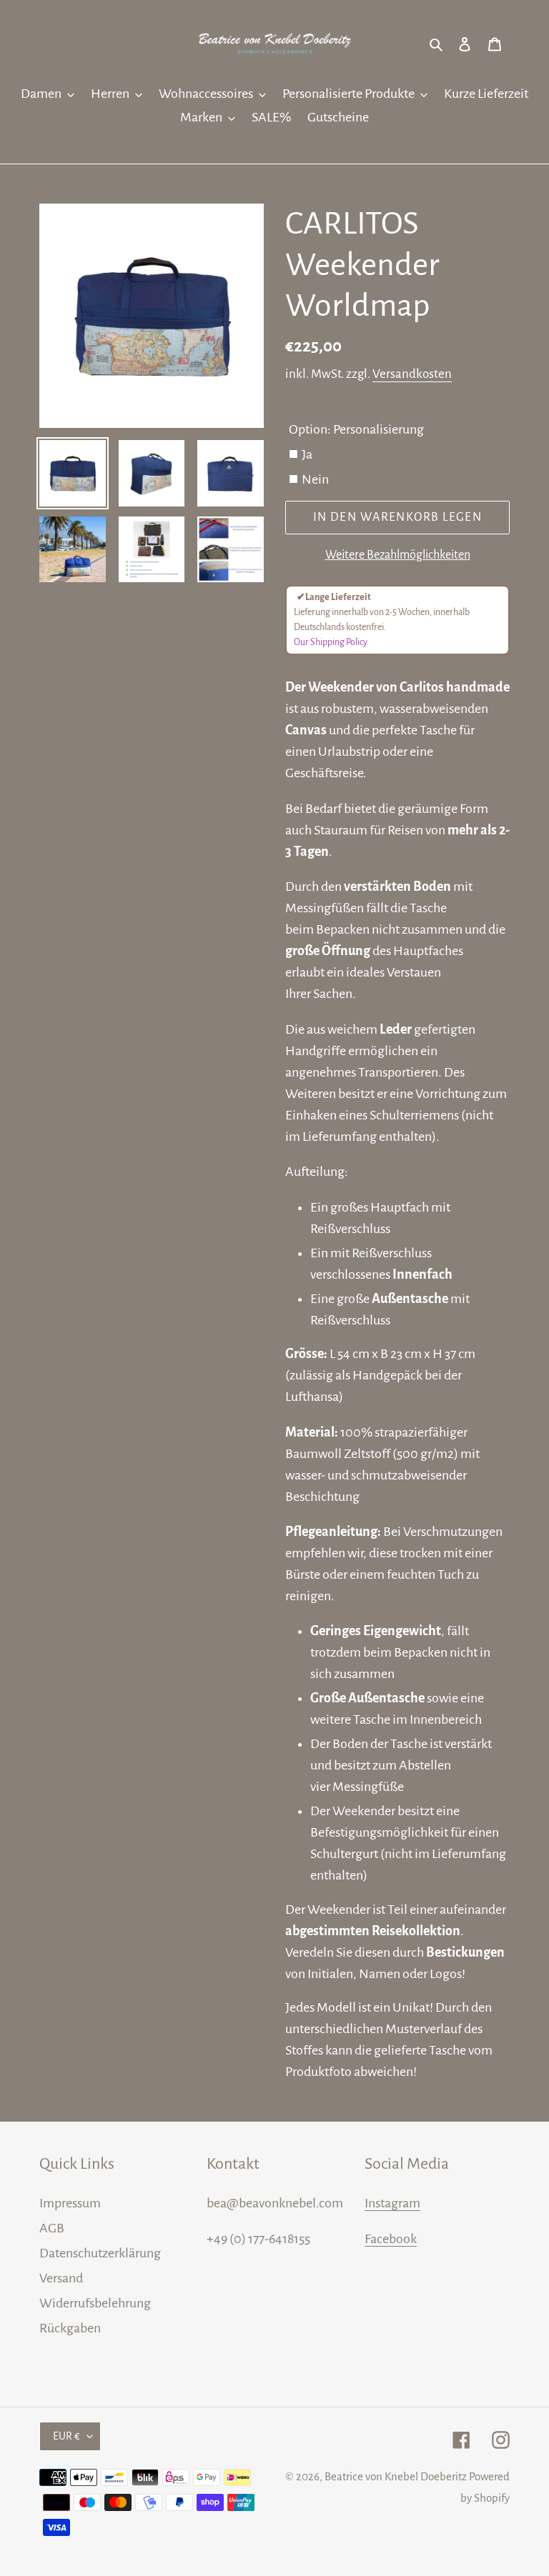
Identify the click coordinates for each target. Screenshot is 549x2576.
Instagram (392, 2203)
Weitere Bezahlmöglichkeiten (398, 555)
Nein (315, 479)
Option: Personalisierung (356, 429)
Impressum (70, 2203)
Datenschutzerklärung (100, 2253)
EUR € (66, 2436)
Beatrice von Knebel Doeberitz (396, 2476)
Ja (307, 454)
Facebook (391, 2239)
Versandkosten (412, 374)
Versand (61, 2278)
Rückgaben (70, 2328)
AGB (52, 2228)
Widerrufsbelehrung (95, 2303)
